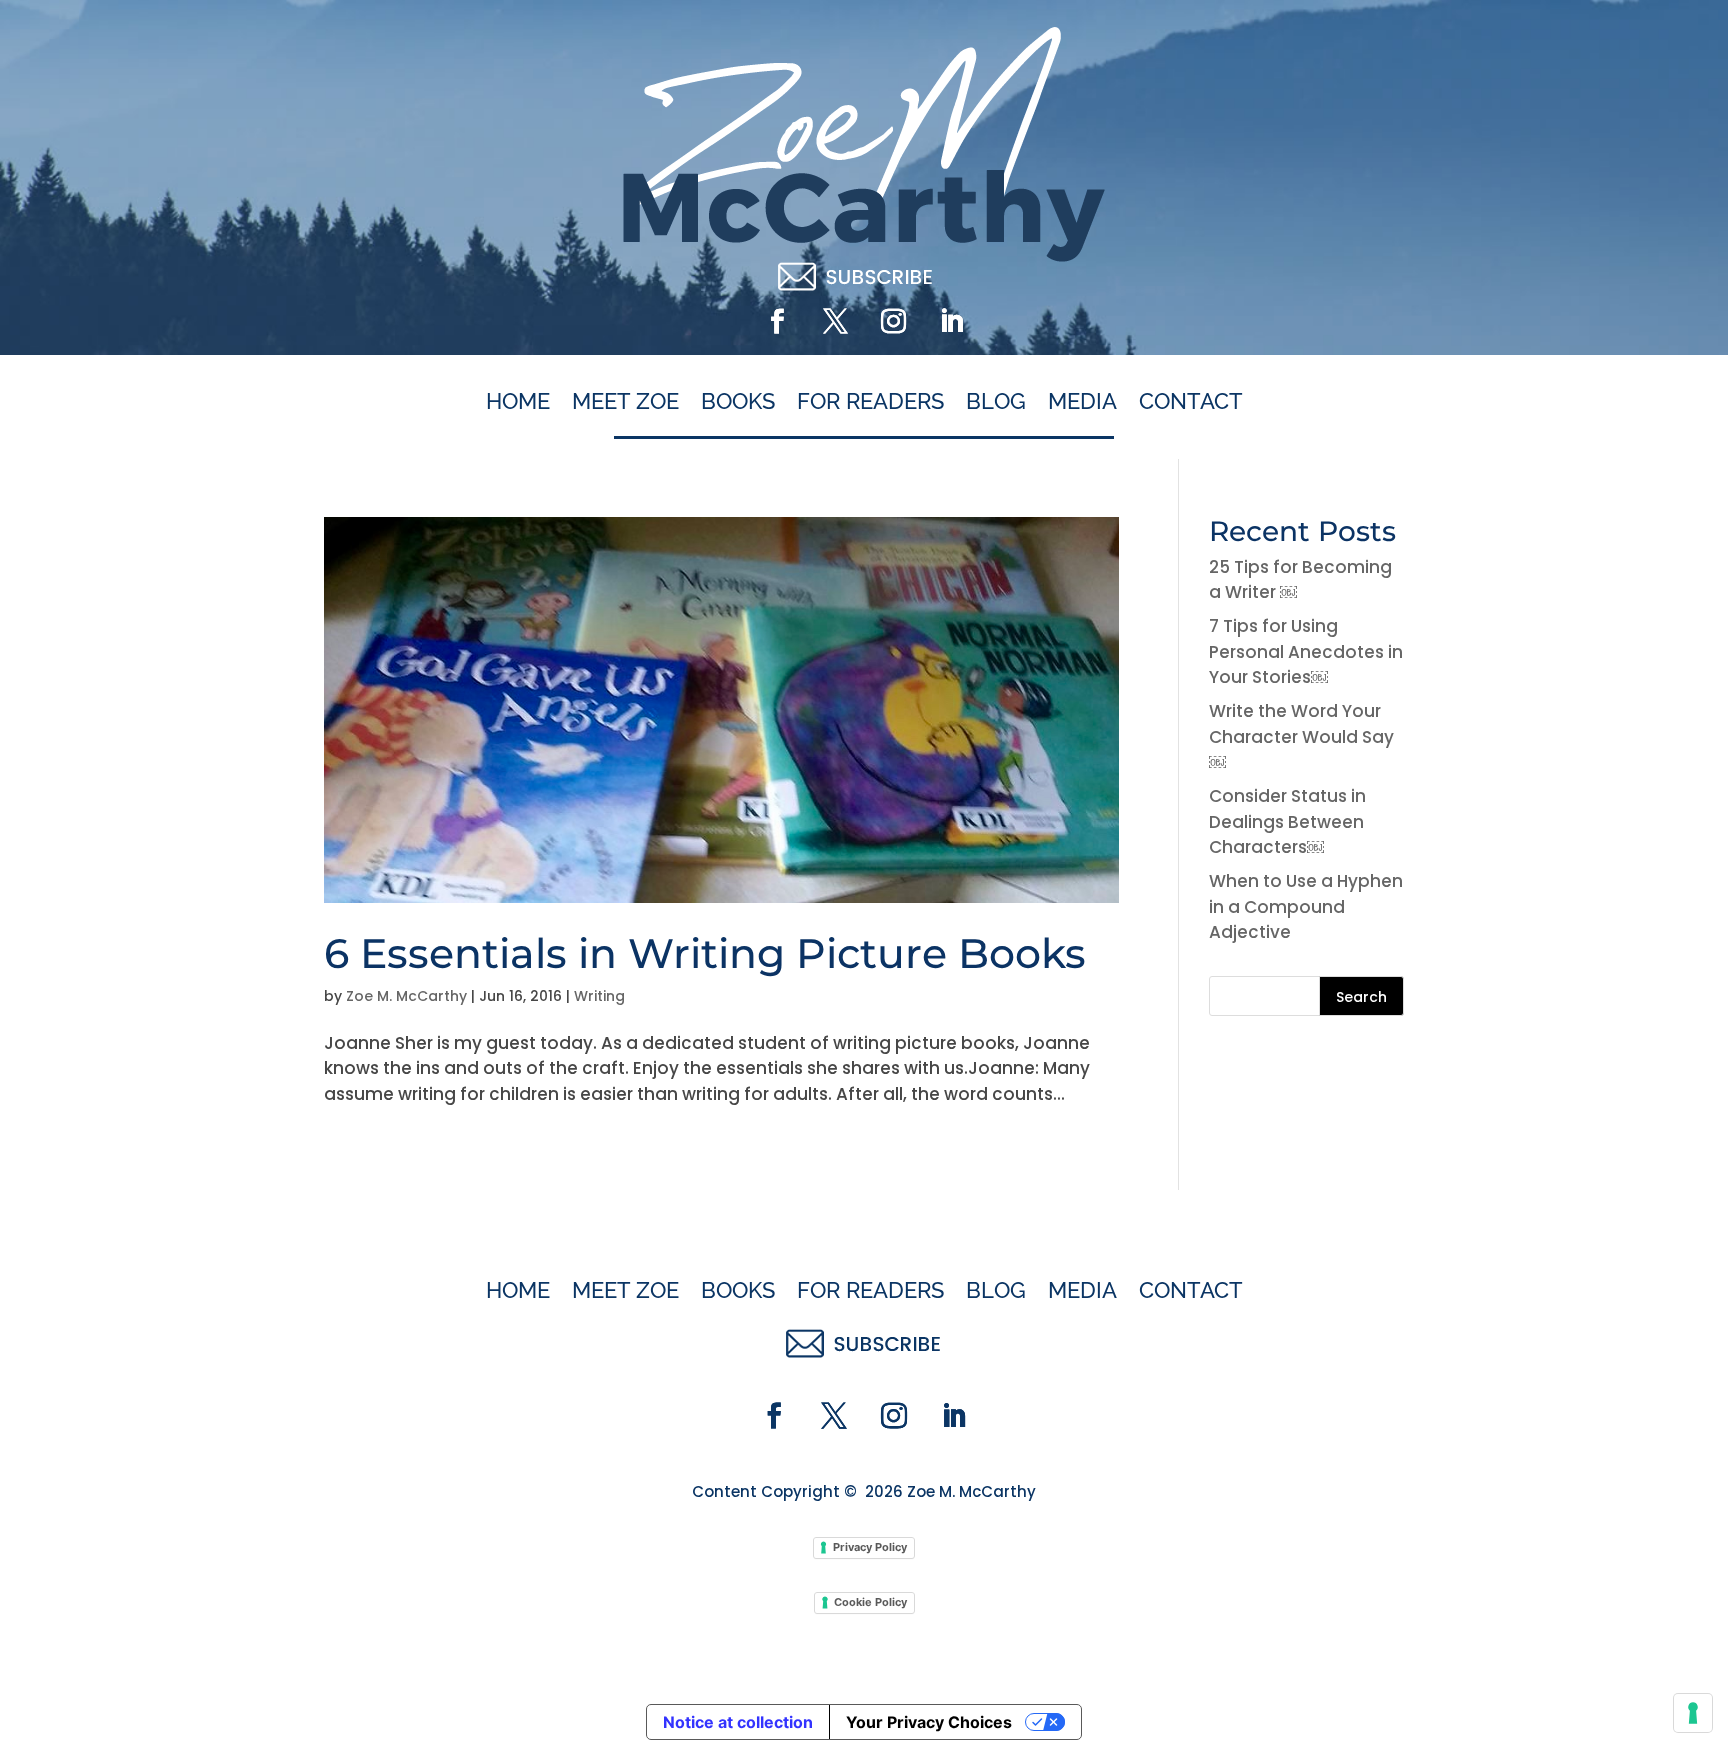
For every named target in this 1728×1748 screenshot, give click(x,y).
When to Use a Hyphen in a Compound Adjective (1306, 906)
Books (738, 402)
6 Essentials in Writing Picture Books (705, 953)
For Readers (870, 402)
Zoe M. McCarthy (406, 996)
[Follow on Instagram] (893, 322)
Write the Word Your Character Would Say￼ (1301, 736)
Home (518, 402)
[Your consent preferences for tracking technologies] (1693, 1713)
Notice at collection (738, 1722)
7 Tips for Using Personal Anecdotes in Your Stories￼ (1306, 651)
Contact (1191, 402)
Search (1361, 997)
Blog (996, 402)
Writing (599, 996)
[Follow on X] (835, 322)
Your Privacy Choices (929, 1722)
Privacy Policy (870, 1547)
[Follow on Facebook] (777, 322)
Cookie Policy (870, 1602)
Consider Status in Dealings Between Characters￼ (1287, 821)
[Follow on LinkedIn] (951, 322)
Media (1082, 402)
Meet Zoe (625, 402)
